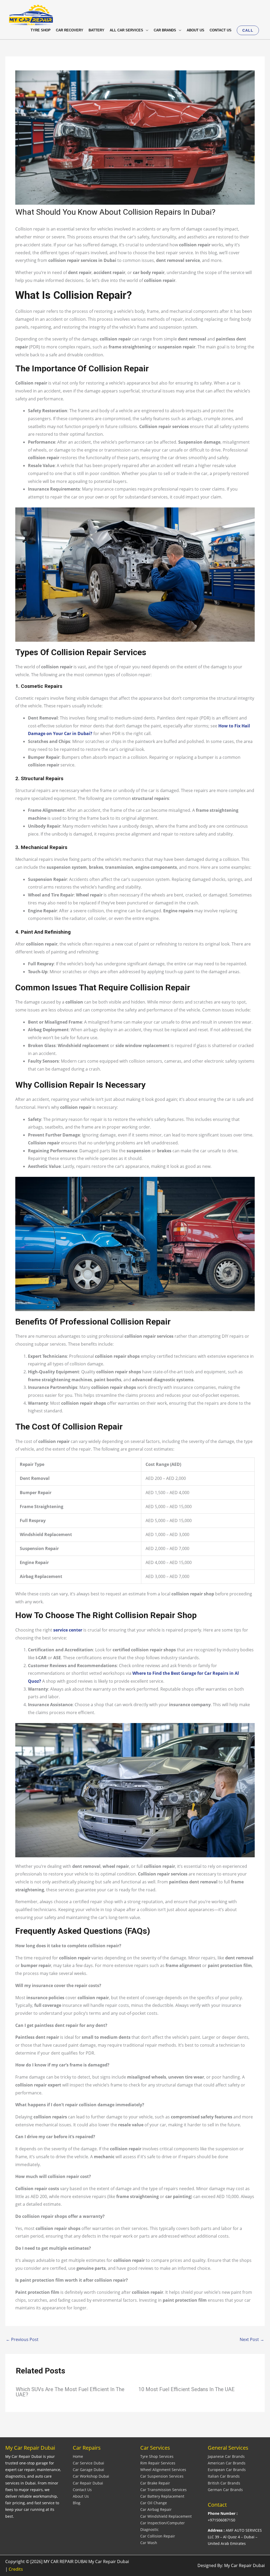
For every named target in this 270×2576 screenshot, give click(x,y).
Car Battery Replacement (162, 2496)
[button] (248, 30)
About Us (81, 2496)
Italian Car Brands (224, 2476)
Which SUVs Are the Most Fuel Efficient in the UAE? (70, 2392)
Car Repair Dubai (88, 2483)
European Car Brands (227, 2470)
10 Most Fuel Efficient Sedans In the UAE (187, 2389)
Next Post (252, 2339)
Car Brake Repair (155, 2483)
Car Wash (149, 2543)
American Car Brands (227, 2463)
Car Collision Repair (158, 2536)
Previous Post (22, 2339)
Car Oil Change (154, 2503)
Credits (16, 2569)
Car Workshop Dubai (91, 2476)
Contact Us (82, 2490)
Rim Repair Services (158, 2463)
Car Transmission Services (163, 2490)
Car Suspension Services (162, 2476)
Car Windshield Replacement (166, 2516)
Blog (77, 2503)
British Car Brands (224, 2483)
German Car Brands (225, 2490)
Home (78, 2456)
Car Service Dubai (88, 2463)
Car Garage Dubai (88, 2470)
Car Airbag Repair (156, 2509)
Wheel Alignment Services (163, 2470)
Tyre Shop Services (157, 2456)
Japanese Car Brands (226, 2456)
